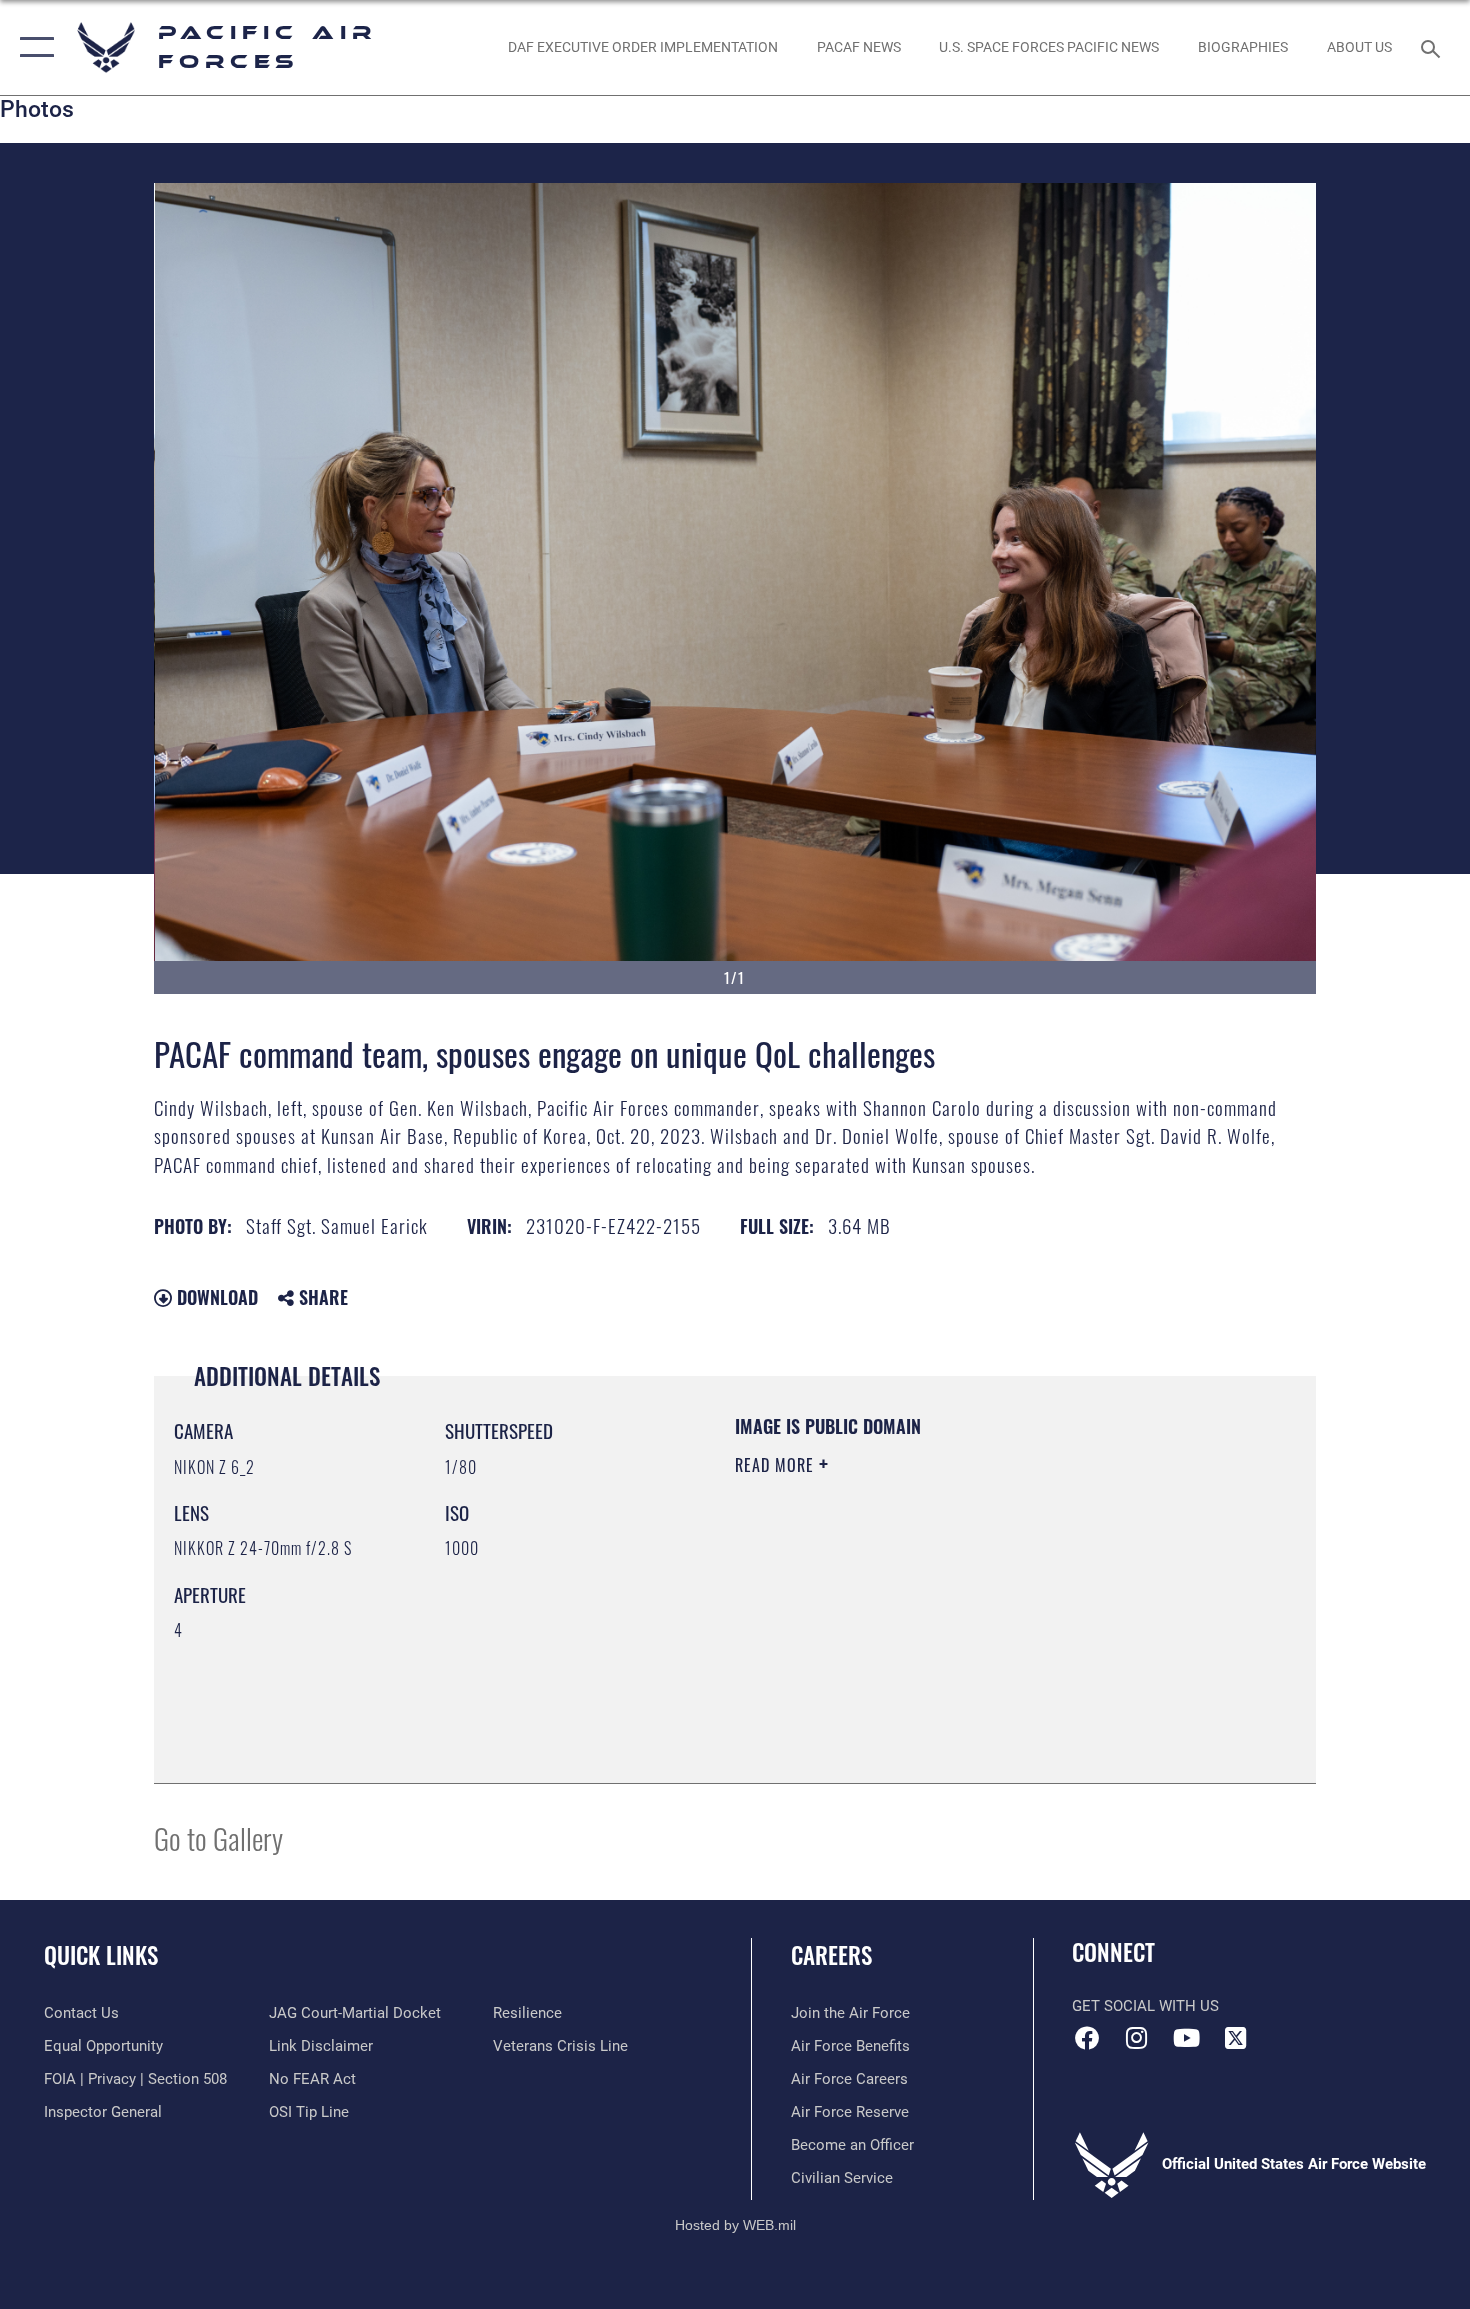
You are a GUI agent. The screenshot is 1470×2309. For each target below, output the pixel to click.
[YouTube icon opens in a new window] (1186, 2038)
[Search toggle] (1433, 47)
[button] (32, 47)
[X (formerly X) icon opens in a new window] (1235, 2038)
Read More (777, 1465)
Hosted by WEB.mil (735, 2225)
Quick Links (101, 1955)
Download (215, 1297)
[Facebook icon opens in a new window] (1087, 2038)
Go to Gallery (218, 1837)
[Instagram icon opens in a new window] (1137, 2038)
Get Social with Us (1145, 2006)
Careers (831, 1955)
